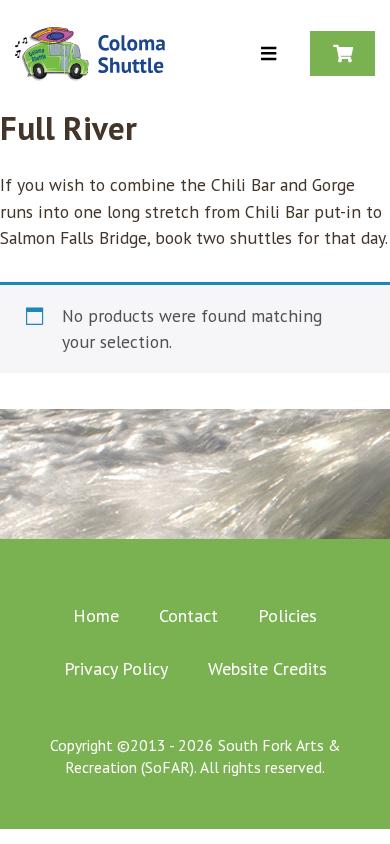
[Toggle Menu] (268, 54)
